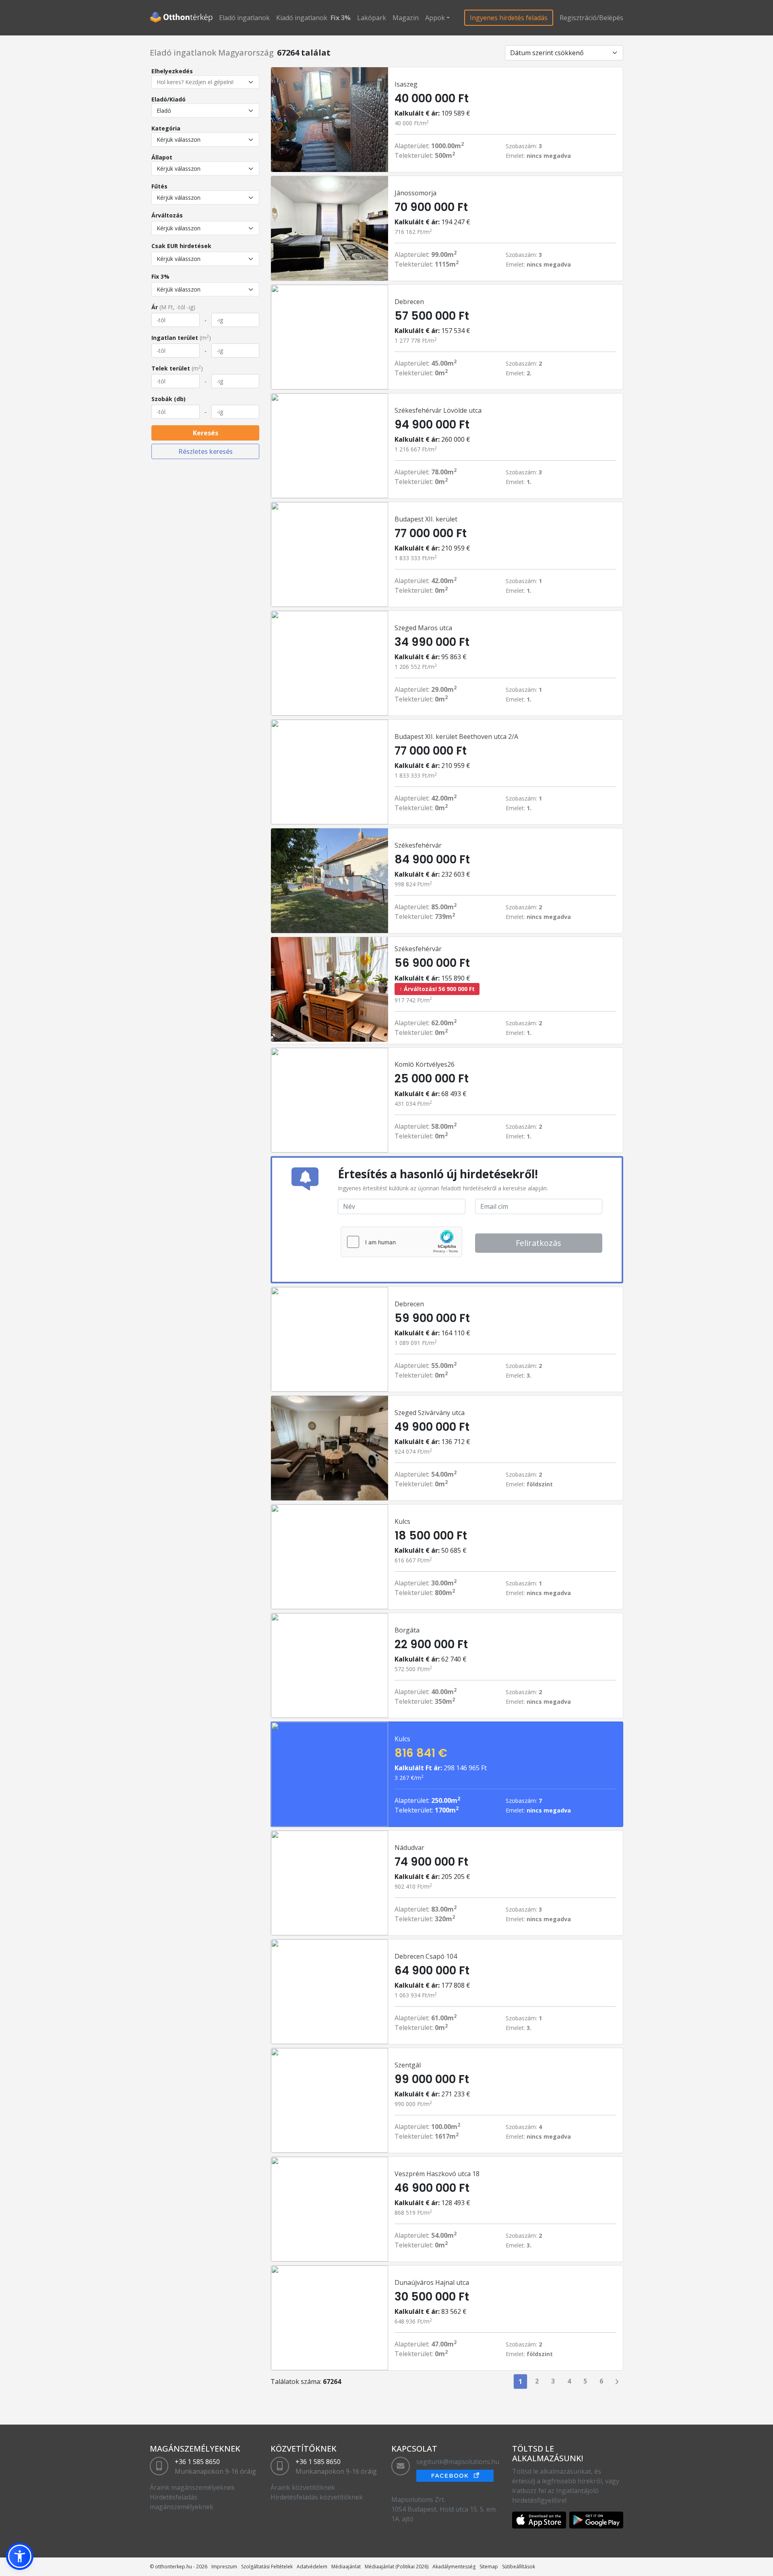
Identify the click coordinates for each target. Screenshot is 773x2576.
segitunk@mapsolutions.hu (458, 2462)
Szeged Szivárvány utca (430, 1413)
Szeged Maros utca (423, 628)
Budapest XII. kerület (426, 519)
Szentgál (408, 2065)
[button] (20, 2556)
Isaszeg (406, 84)
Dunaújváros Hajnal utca (432, 2282)
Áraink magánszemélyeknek (192, 2487)
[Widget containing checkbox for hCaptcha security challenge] (401, 1242)
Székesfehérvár (418, 845)
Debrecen (409, 302)
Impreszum (224, 2567)
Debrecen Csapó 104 (426, 1956)
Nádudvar (409, 1848)
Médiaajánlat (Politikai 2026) (397, 2567)
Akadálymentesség (454, 2567)
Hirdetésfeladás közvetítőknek (317, 2497)
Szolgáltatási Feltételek (267, 2567)
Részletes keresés (206, 451)
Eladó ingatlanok (244, 18)
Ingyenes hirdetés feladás (509, 18)
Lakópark (372, 18)
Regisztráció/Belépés (591, 18)
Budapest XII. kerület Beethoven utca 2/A (456, 737)
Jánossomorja (415, 193)
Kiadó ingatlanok (302, 18)
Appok (435, 18)
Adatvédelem (312, 2567)
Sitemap (489, 2567)
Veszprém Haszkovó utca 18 (437, 2174)
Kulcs (402, 1521)
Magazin (406, 18)
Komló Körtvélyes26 (425, 1064)
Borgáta (407, 1630)
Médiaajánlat (346, 2567)
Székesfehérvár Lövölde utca (438, 410)
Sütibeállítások (519, 2567)
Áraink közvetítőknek (303, 2487)
